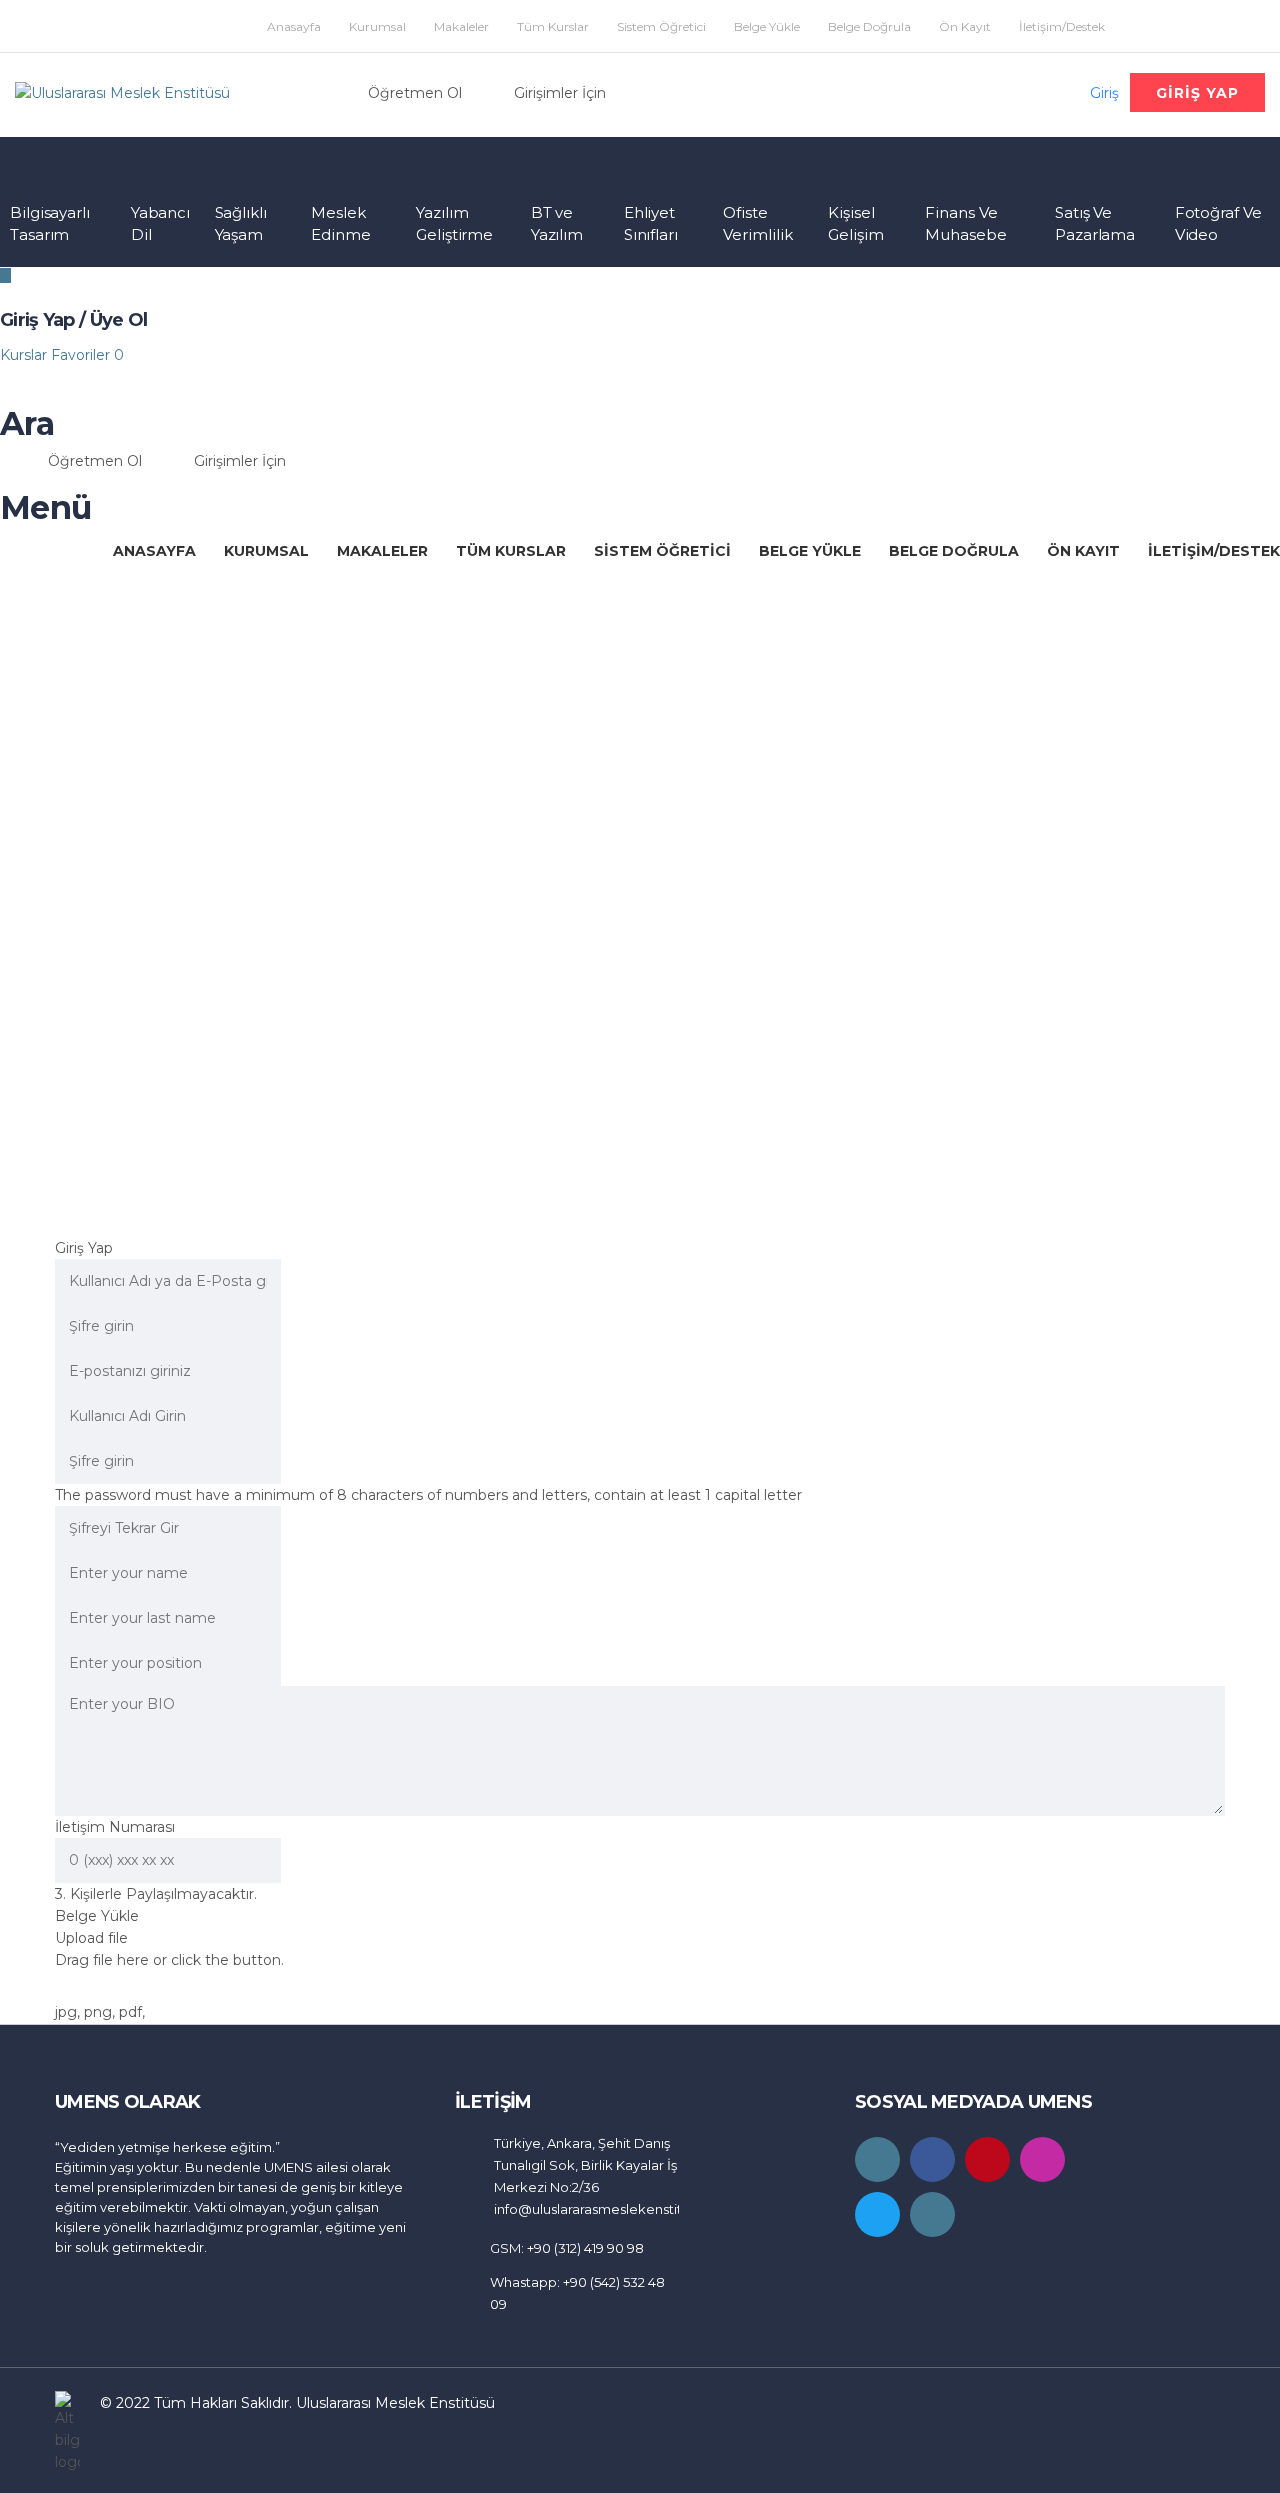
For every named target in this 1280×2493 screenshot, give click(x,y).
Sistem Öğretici (661, 26)
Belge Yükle (767, 26)
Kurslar (25, 355)
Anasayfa (294, 26)
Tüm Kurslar (553, 26)
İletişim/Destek (1062, 26)
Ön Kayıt (965, 26)
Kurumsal (377, 26)
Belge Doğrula (869, 26)
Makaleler (461, 26)
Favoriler (87, 355)
